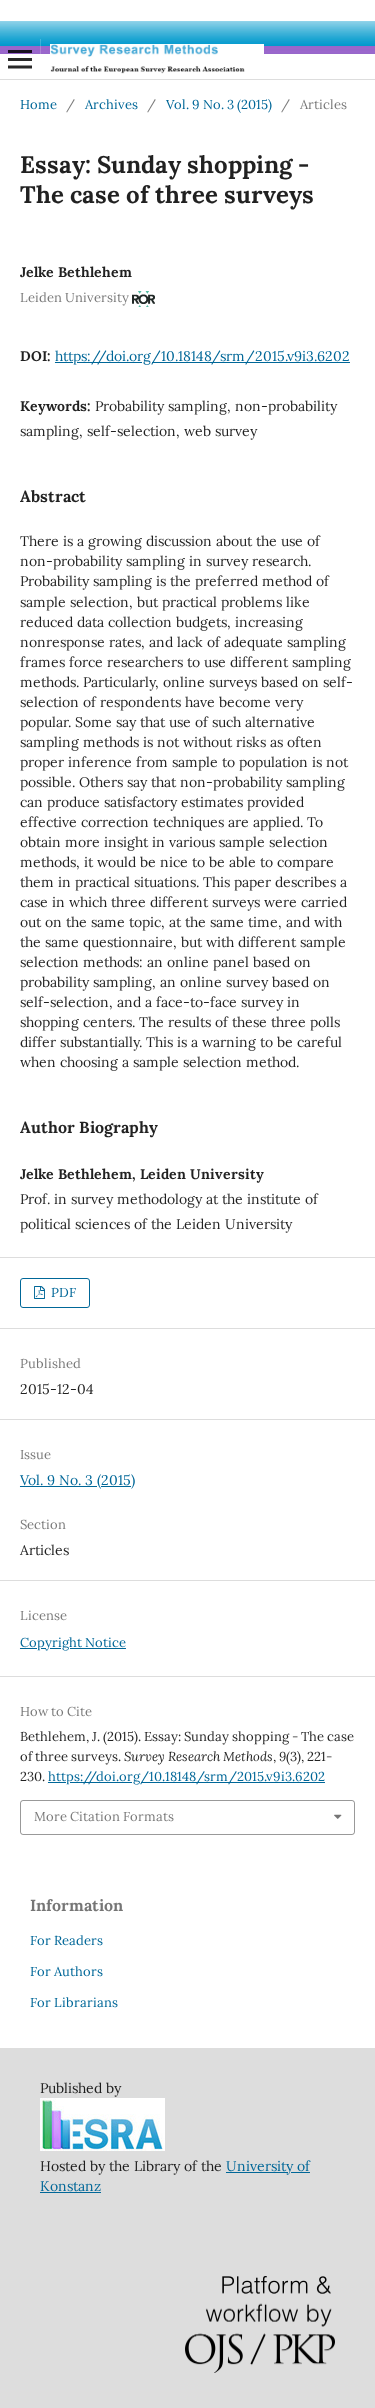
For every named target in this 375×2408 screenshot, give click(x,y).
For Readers (66, 1940)
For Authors (66, 1971)
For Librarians (74, 2002)
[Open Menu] (20, 59)
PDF (62, 1292)
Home (38, 104)
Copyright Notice (73, 1642)
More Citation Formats (104, 1816)
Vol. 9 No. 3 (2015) (219, 104)
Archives (111, 104)
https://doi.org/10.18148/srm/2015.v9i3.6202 (202, 356)
